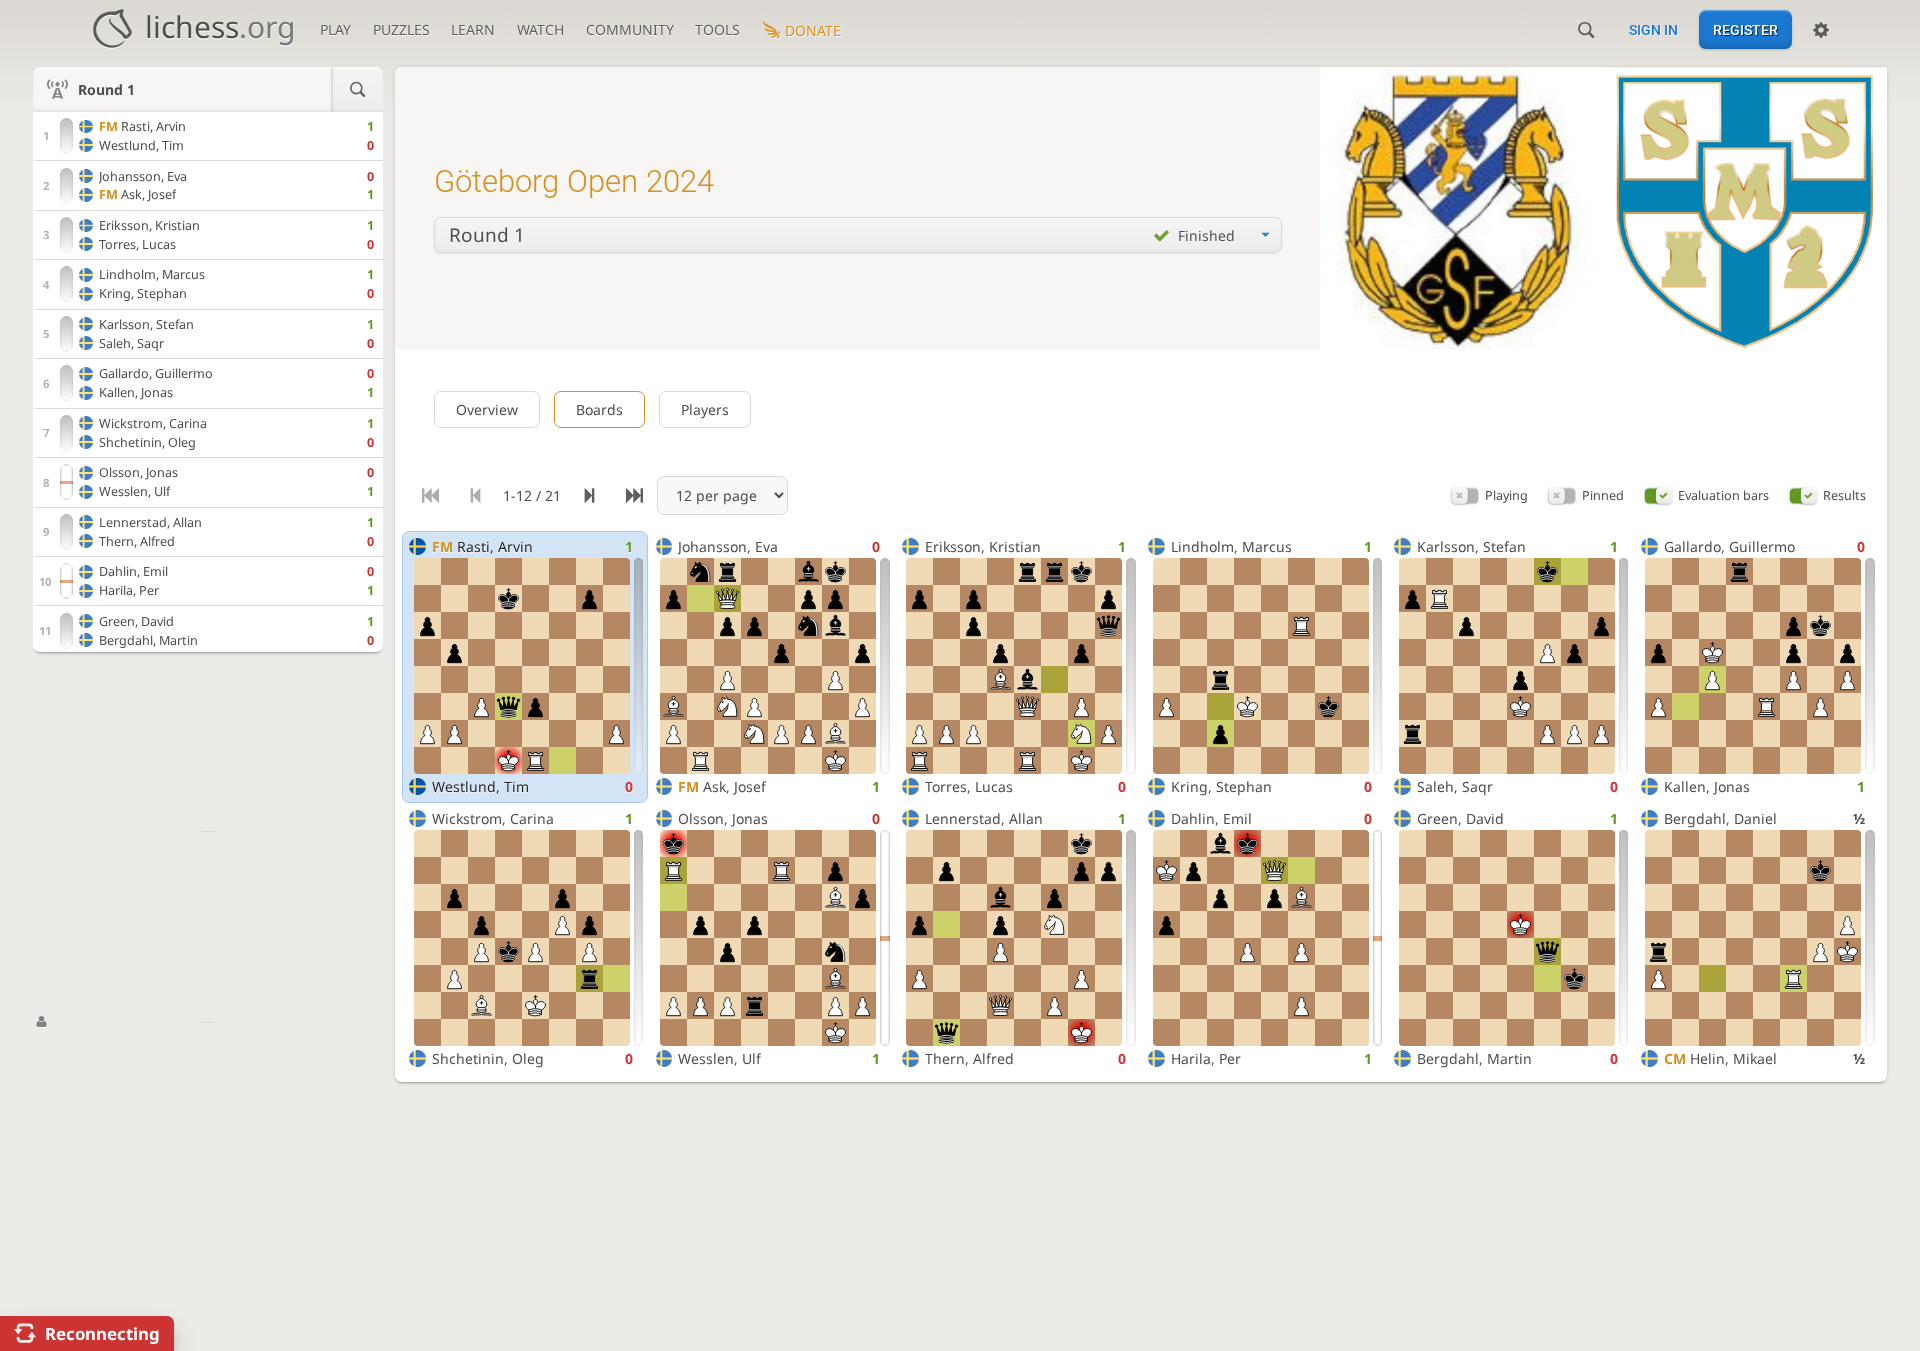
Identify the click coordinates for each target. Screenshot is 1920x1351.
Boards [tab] (599, 409)
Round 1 (106, 89)
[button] (1465, 495)
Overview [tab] (487, 409)
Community (630, 29)
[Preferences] (1821, 30)
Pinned (1603, 495)
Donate (813, 30)
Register (1745, 30)
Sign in (1653, 30)
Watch (540, 29)
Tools (717, 29)
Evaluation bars (1723, 495)
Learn (473, 29)
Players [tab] (705, 409)
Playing (1506, 495)
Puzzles (401, 29)
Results (1844, 495)
